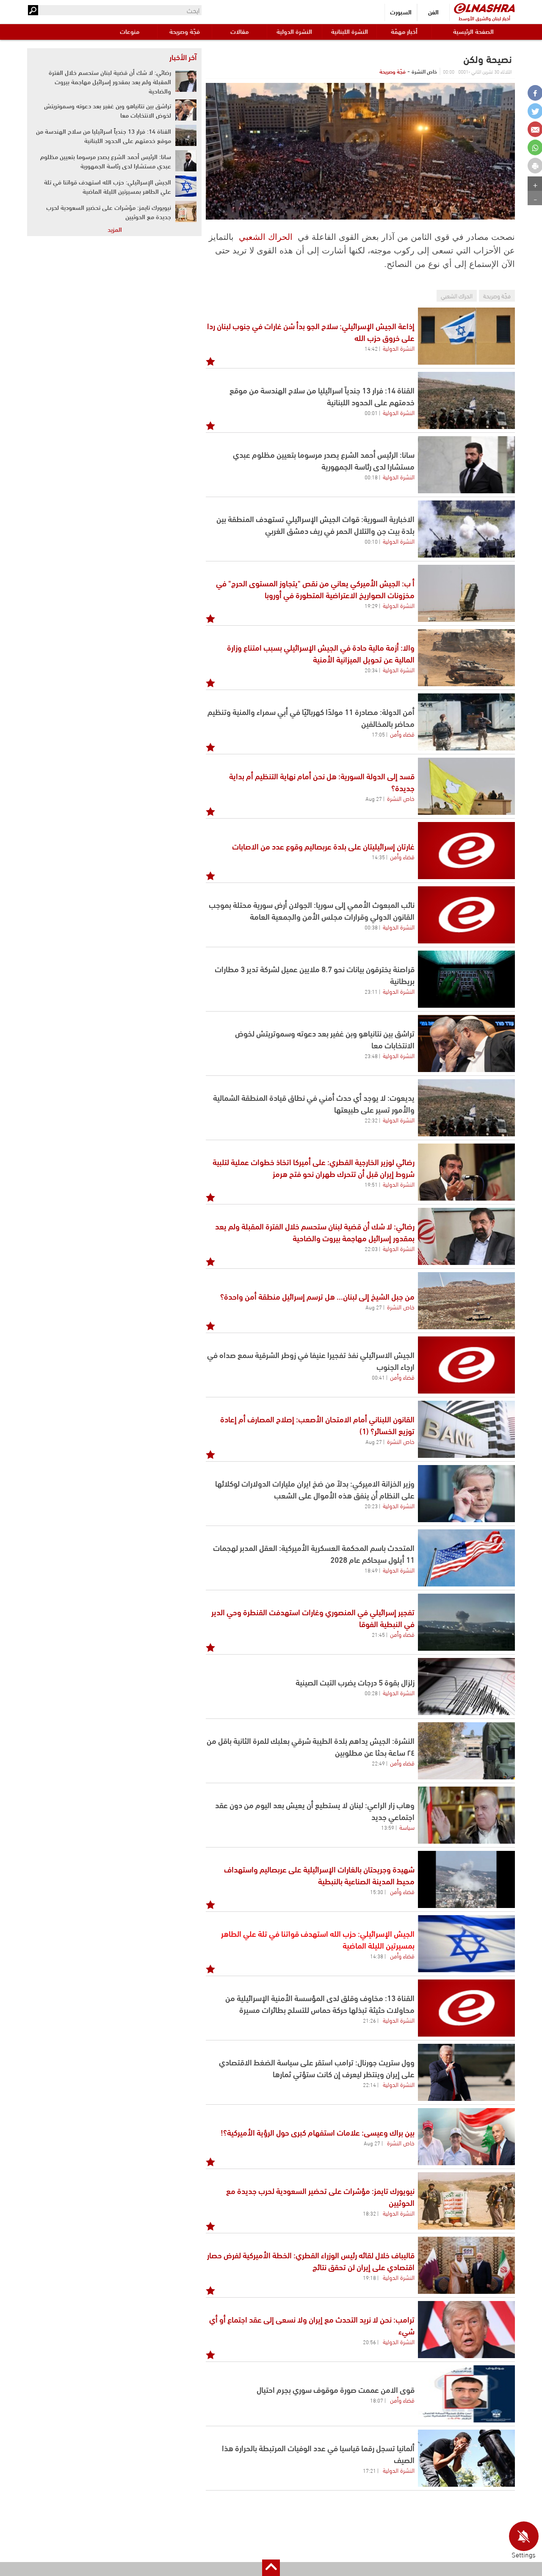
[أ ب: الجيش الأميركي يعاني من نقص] (466, 593)
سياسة (407, 1827)
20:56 (369, 2342)
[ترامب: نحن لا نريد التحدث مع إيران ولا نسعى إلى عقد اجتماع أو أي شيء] (466, 2330)
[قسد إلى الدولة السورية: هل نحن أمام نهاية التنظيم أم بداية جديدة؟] (466, 786)
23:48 (371, 1056)
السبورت (401, 12)
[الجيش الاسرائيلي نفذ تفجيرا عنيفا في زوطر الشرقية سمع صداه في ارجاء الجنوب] (466, 1365)
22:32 (371, 1120)
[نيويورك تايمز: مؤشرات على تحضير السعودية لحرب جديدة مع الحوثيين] (466, 2201)
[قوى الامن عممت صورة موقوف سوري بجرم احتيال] (466, 2394)
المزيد (115, 229)
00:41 (378, 1377)
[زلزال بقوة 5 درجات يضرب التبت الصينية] (466, 1687)
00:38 (371, 927)
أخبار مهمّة (404, 31)
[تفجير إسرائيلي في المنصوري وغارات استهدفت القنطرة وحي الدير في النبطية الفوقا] (466, 1622)
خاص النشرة (401, 798)
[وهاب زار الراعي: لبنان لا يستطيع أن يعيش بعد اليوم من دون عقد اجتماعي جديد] (466, 1815)
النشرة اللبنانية (350, 31)
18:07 (377, 2400)
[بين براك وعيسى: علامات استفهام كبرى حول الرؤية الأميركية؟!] (466, 2137)
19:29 (371, 605)
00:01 (371, 412)
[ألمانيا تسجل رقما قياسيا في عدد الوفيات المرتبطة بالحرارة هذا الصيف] (466, 2458)
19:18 (369, 2277)
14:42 (371, 348)
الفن (433, 12)
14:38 (377, 1956)
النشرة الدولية (294, 31)
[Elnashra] (484, 8)
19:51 (371, 1184)
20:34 (371, 670)
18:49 (371, 1570)
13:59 (388, 1827)
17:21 (369, 2470)
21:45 (378, 1634)
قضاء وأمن (402, 734)
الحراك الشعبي (266, 237)
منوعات (130, 31)
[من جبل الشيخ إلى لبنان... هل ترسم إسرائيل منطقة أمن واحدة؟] (466, 1301)
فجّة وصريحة (185, 31)
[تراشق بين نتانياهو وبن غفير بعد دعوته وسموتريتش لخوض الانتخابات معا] (466, 1043)
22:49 (378, 1763)
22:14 (369, 2084)
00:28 (371, 1693)
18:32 (369, 2213)
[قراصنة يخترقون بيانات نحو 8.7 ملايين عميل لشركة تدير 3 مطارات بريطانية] (466, 979)
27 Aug (374, 798)
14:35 (378, 857)
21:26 (369, 2020)
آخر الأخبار (183, 57)
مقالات (239, 31)
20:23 (371, 1506)
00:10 (371, 541)
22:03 (371, 1248)
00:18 (371, 477)
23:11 (371, 991)
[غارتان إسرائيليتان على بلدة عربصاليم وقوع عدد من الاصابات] (466, 851)
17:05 (378, 734)
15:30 (377, 1891)
